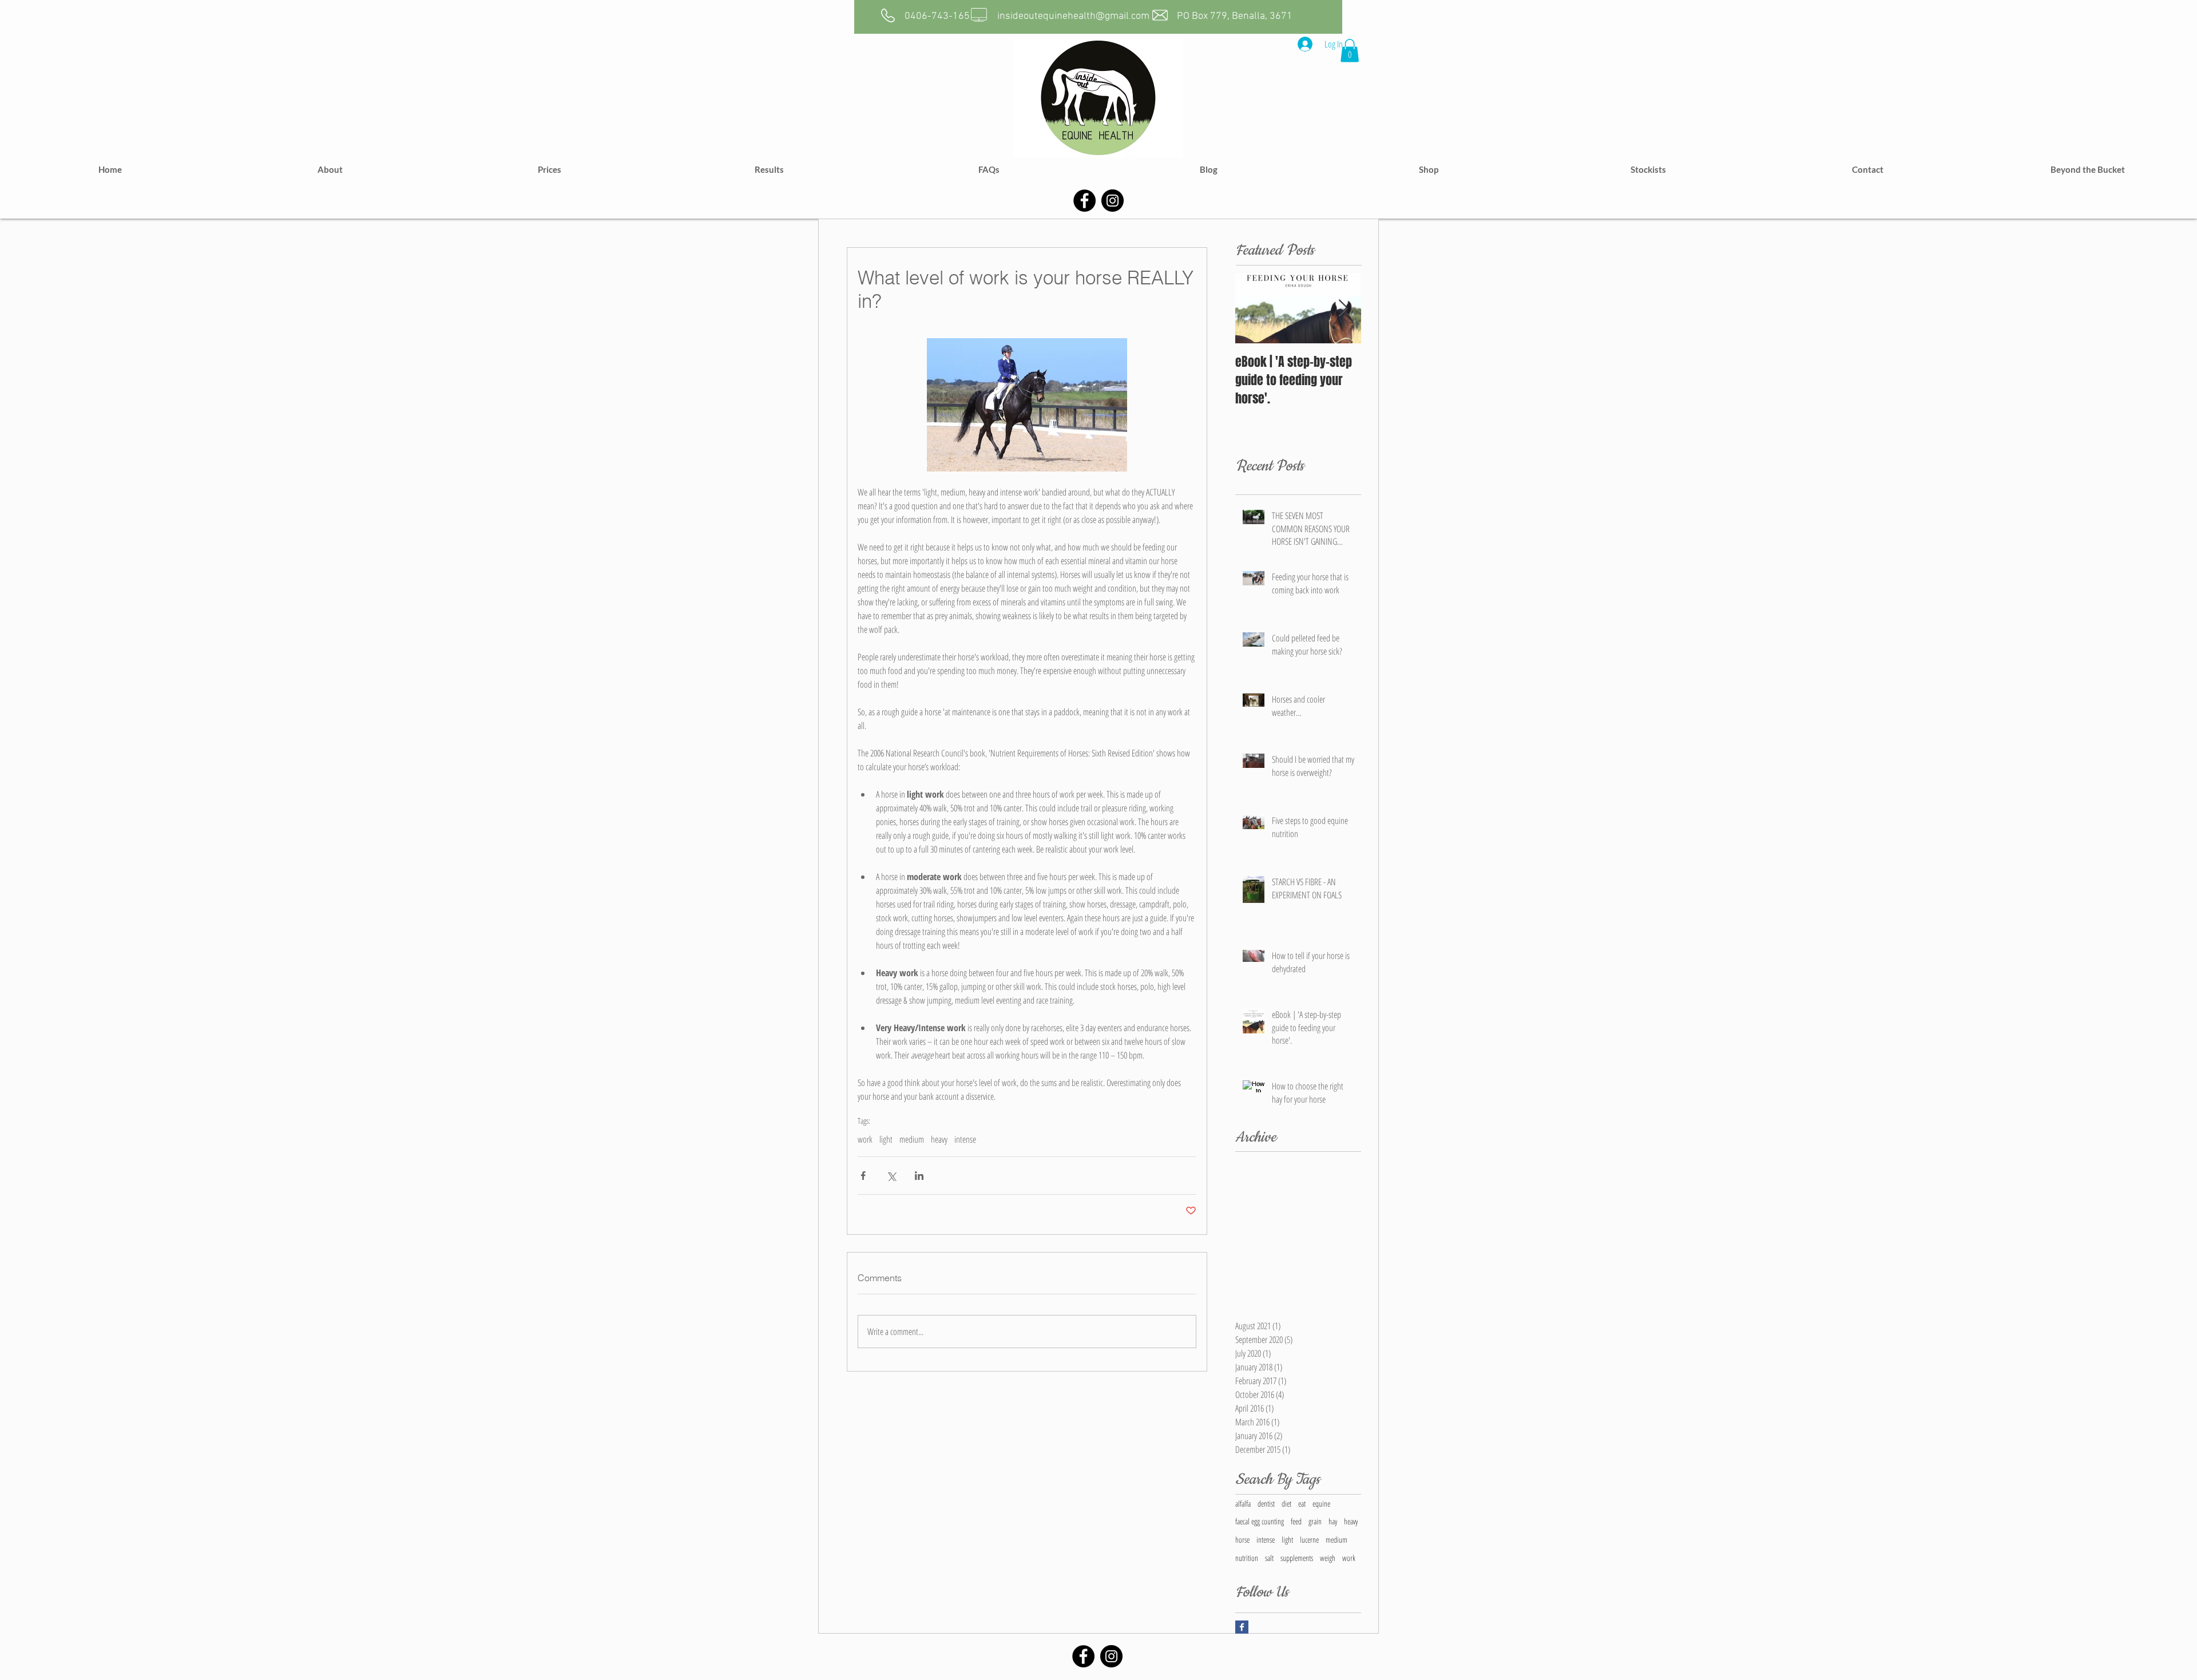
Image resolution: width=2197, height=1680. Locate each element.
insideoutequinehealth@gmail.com (1073, 16)
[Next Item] (1343, 308)
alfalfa (1243, 1503)
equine (1321, 1503)
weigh (1328, 1558)
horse (1242, 1540)
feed (1296, 1521)
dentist (1266, 1503)
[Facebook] (1084, 201)
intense (965, 1139)
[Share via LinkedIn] (919, 1176)
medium (912, 1139)
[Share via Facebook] (863, 1176)
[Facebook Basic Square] (1242, 1627)
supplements (1297, 1558)
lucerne (1309, 1540)
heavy (939, 1139)
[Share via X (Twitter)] (891, 1176)
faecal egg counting (1260, 1521)
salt (1269, 1558)
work (865, 1139)
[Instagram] (1113, 201)
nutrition (1247, 1558)
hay (1333, 1521)
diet (1286, 1503)
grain (1315, 1521)
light (886, 1139)
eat (1302, 1503)
